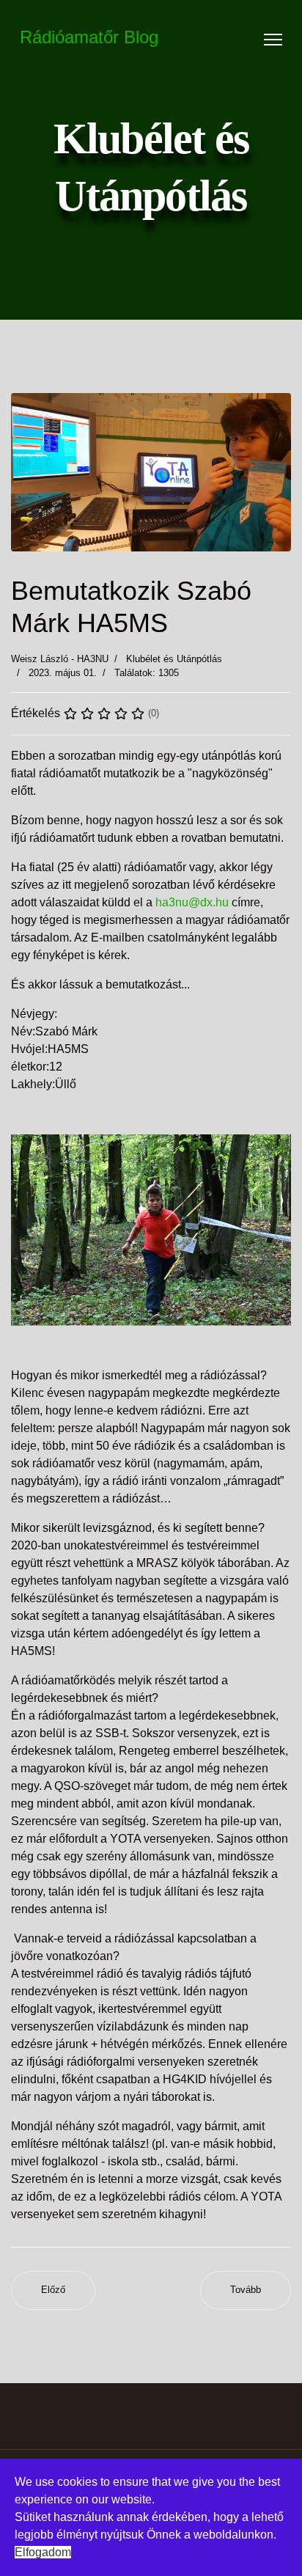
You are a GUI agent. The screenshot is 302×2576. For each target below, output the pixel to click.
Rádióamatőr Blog (89, 37)
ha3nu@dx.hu (192, 902)
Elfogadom (43, 2552)
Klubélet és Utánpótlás (174, 659)
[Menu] (273, 40)
